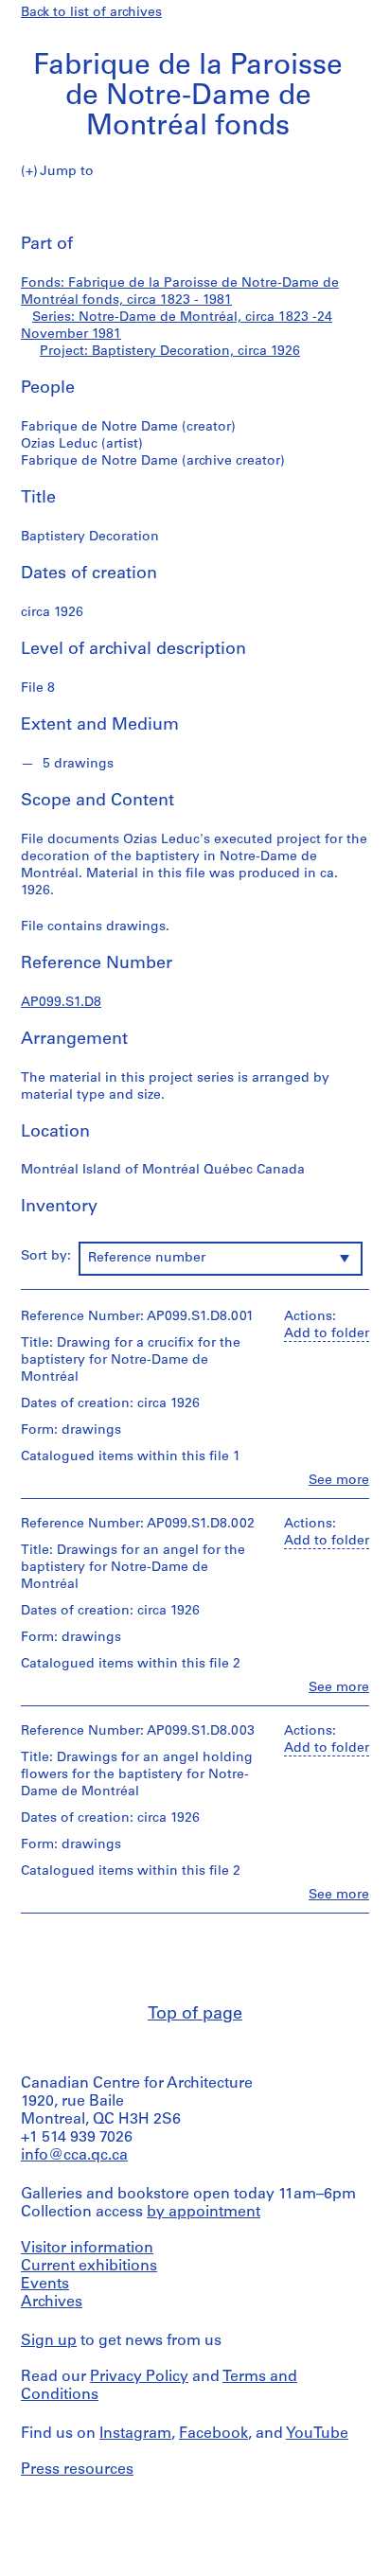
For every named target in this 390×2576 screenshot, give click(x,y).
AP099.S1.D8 (61, 1003)
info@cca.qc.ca (74, 2156)
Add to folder (327, 1334)
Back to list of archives (91, 13)
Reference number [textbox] (147, 1258)
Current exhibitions (89, 2267)
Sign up (49, 2341)
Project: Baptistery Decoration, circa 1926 (170, 352)
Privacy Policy (139, 2377)
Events (45, 2285)
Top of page (195, 2015)
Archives (52, 2303)
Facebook (213, 2434)
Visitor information (87, 2249)
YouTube (317, 2434)
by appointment (204, 2213)
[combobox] (221, 1259)
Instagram (135, 2434)
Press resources (77, 2470)
